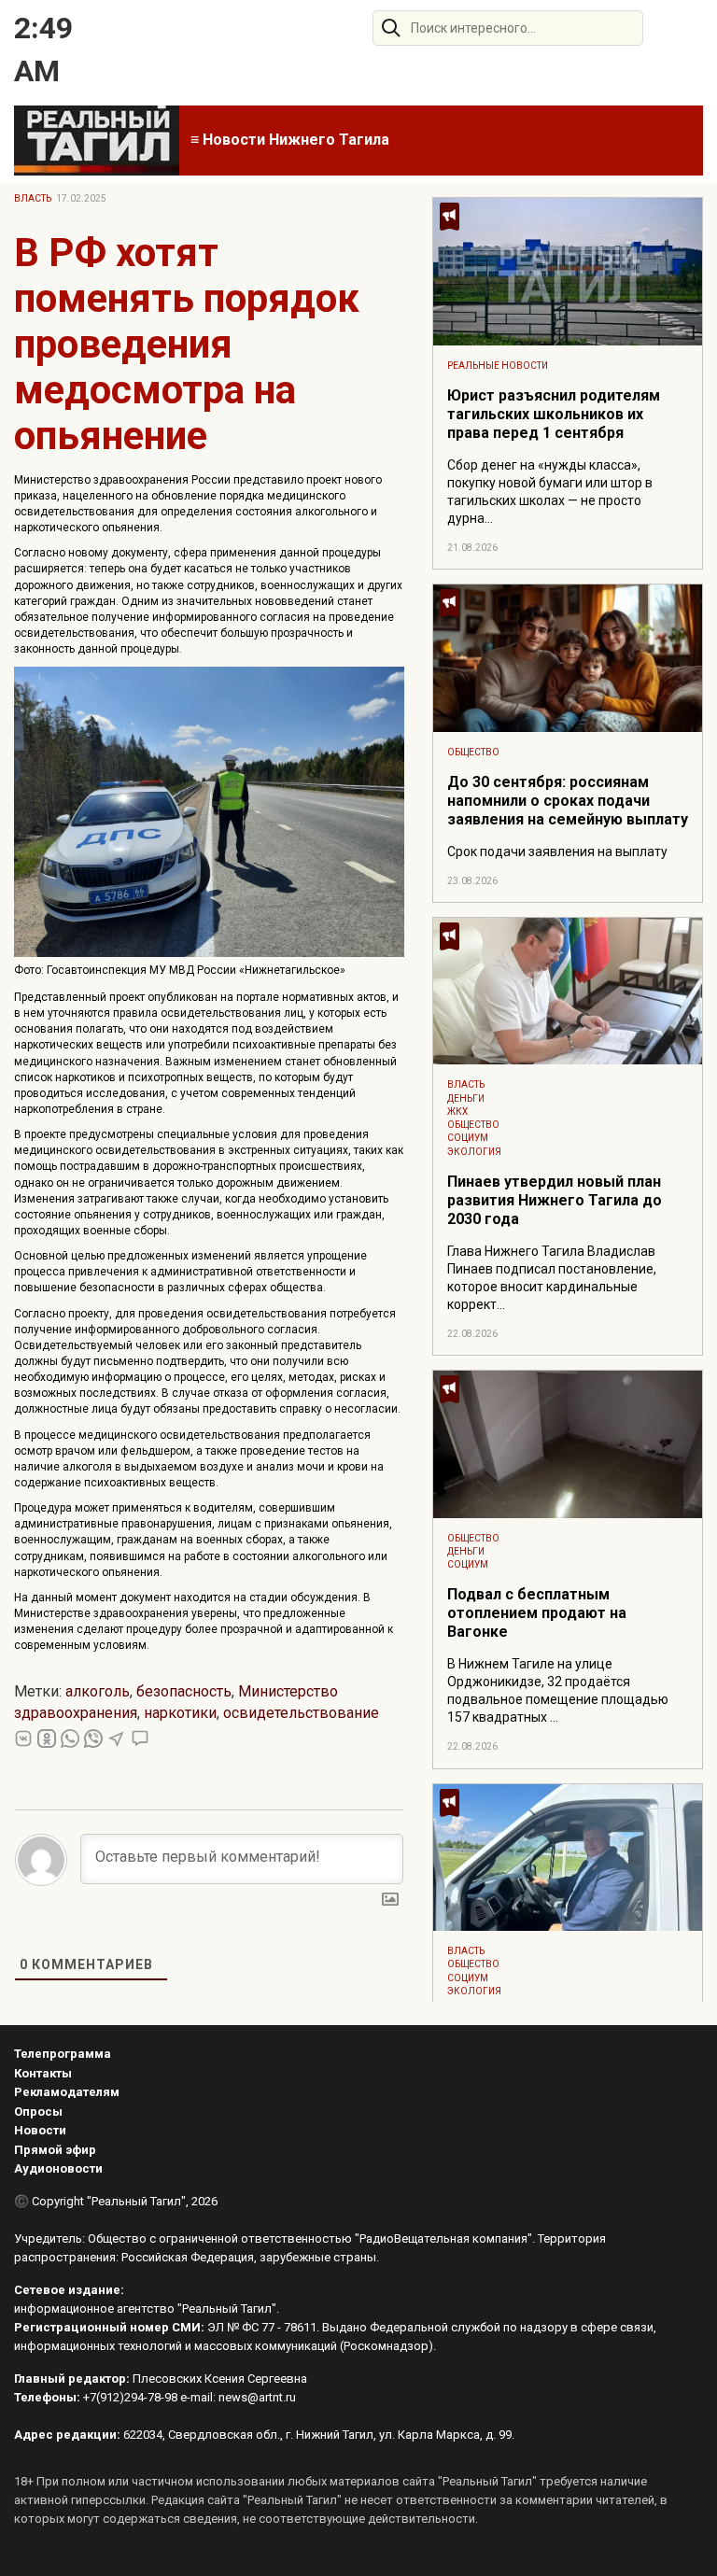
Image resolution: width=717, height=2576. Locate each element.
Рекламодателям (67, 2092)
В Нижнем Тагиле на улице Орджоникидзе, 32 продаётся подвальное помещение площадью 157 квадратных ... (558, 1690)
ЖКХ (457, 1112)
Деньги (466, 1098)
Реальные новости (498, 366)
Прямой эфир (55, 2150)
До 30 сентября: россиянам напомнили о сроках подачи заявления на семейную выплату (568, 801)
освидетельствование (301, 1713)
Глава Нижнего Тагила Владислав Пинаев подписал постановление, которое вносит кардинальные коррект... (552, 1278)
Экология (474, 1152)
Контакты (43, 2073)
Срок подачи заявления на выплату (557, 852)
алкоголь (98, 1691)
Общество (473, 752)
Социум (468, 1138)
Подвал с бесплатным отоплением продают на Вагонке (537, 1613)
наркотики (180, 1713)
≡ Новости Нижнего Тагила (290, 140)
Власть (33, 198)
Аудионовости (58, 2168)
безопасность (184, 1691)
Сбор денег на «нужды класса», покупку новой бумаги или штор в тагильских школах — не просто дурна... (550, 492)
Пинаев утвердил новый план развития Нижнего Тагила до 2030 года (555, 1200)
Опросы (38, 2111)
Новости (40, 2130)
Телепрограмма (63, 2054)
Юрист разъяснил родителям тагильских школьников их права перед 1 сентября (554, 414)
